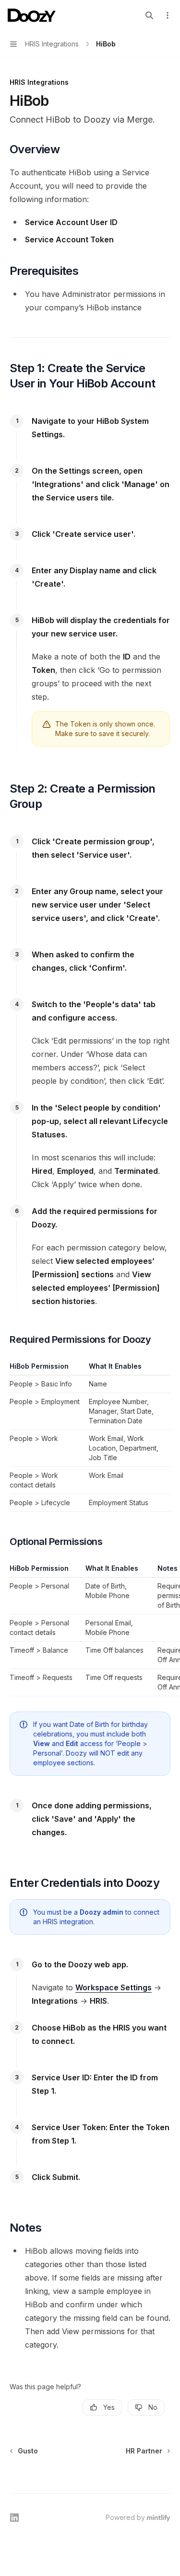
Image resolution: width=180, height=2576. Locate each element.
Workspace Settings (114, 1987)
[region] (90, 1630)
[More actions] (168, 15)
